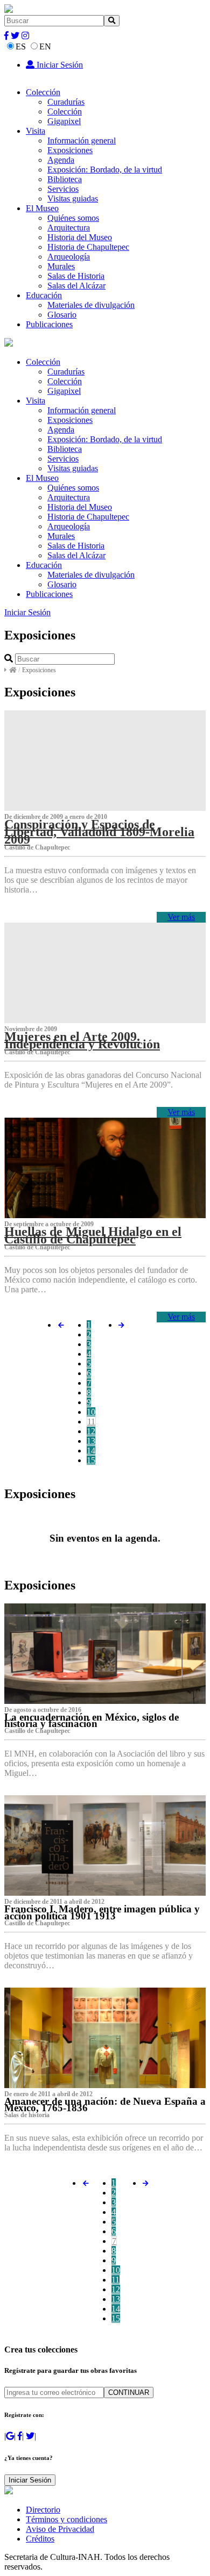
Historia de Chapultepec (88, 247)
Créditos (40, 2539)
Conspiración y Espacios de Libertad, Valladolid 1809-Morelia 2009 (99, 832)
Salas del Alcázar (76, 286)
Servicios (63, 189)
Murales (61, 266)
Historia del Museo (80, 237)
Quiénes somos (73, 218)
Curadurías (66, 102)
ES (21, 46)
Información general (82, 141)
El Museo (42, 208)
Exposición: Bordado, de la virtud (105, 170)
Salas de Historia (76, 276)
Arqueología (69, 257)
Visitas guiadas (73, 199)
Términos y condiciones (66, 2519)
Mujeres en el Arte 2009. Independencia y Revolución (82, 1040)
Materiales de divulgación (91, 305)
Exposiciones (70, 150)
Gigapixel (64, 121)
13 (91, 1441)
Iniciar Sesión (59, 65)
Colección (43, 92)
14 (91, 1451)
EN (45, 46)
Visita (36, 131)
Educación (44, 295)
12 (91, 1431)
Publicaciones (49, 324)
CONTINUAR (129, 2392)
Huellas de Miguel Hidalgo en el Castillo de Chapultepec (93, 1235)
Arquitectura (69, 228)
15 (91, 1460)
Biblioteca (65, 179)
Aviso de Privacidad (60, 2529)
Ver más (181, 917)
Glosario (62, 315)
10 (91, 1412)
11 (91, 1422)
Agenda (61, 160)
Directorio (43, 2510)
